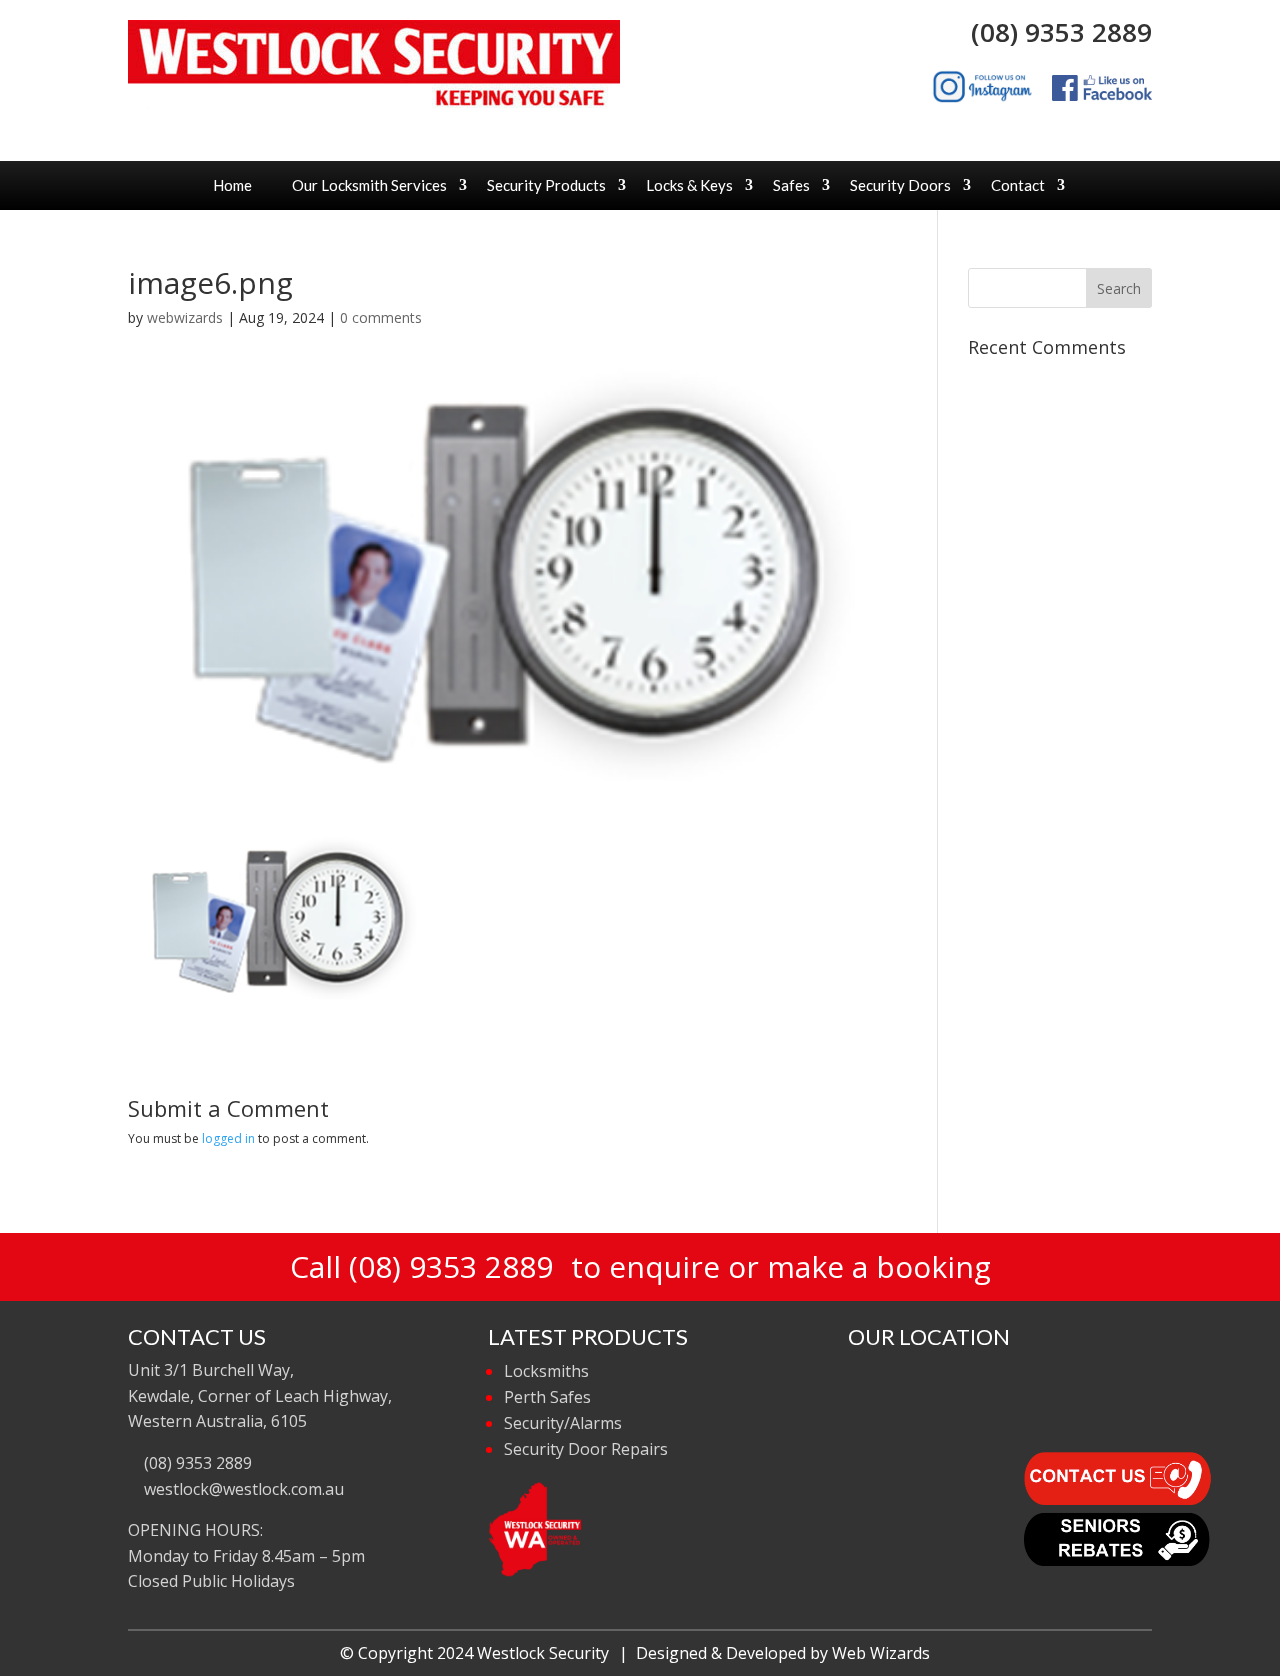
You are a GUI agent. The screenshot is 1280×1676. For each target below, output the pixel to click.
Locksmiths (546, 1371)
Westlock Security (543, 1653)
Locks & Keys (689, 185)
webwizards (185, 317)
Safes (791, 185)
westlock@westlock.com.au (242, 1489)
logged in (228, 1138)
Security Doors (900, 185)
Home (232, 185)
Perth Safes (547, 1397)
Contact (1018, 185)
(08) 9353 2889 (1054, 32)
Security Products (546, 185)
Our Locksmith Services (369, 185)
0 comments (381, 317)
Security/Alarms (563, 1423)
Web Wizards (881, 1653)
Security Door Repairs (586, 1449)
